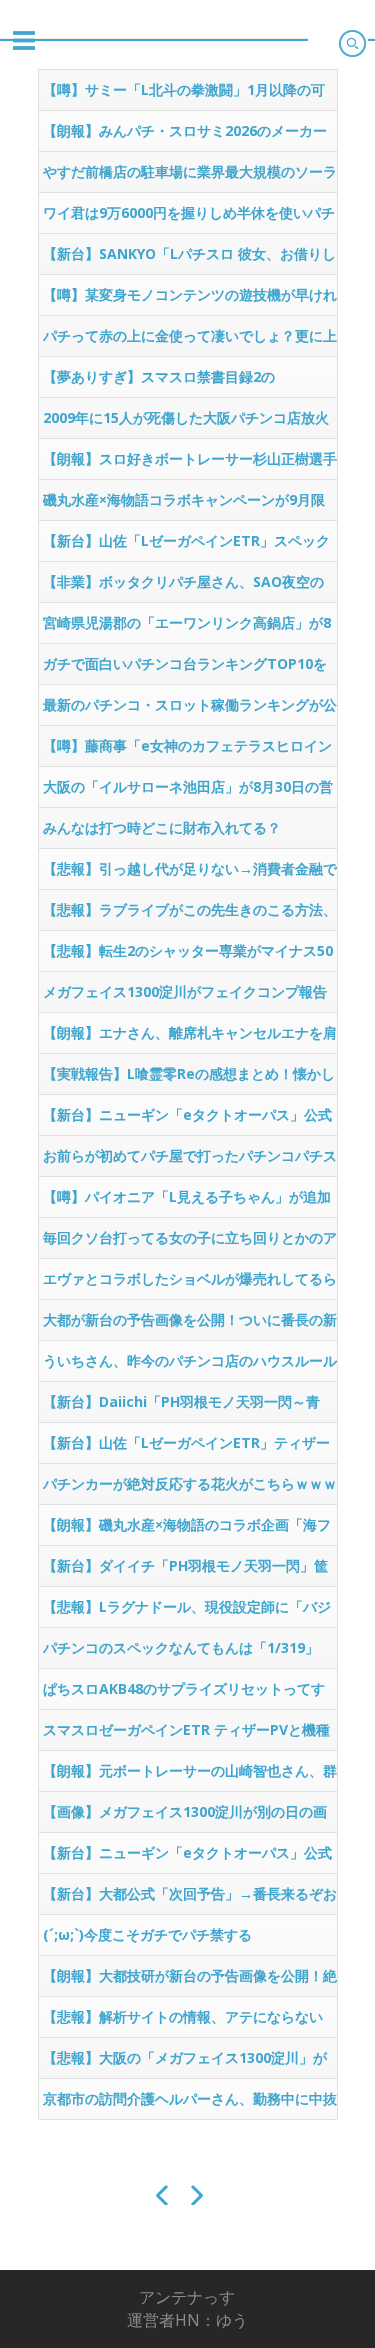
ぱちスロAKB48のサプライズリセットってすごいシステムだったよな (184, 1694)
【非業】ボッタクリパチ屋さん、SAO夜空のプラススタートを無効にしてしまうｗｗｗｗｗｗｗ (190, 587)
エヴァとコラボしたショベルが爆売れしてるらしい (190, 1284)
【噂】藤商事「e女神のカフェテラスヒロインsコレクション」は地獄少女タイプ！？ (187, 751)
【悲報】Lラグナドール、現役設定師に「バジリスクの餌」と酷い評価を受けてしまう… (187, 1612)
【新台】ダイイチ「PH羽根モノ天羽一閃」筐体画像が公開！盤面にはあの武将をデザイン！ (190, 1571)
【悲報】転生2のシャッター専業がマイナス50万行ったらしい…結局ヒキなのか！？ (188, 956)
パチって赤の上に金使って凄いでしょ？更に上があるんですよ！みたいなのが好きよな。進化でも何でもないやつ (190, 341)
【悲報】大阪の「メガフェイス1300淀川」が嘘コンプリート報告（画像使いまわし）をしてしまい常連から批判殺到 (190, 2063)
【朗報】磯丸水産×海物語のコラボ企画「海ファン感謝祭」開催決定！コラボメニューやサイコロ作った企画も (190, 1530)
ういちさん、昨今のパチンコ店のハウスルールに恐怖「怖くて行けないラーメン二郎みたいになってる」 (190, 1366)
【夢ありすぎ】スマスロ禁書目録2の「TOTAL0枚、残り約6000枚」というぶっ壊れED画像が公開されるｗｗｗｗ (185, 382)
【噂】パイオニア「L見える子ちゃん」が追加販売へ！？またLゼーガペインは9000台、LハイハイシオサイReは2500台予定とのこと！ (187, 1202)
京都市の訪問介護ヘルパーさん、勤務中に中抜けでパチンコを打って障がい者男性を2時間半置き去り (190, 2104)
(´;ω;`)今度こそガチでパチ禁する (147, 1934)
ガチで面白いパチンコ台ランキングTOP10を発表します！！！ (185, 669)
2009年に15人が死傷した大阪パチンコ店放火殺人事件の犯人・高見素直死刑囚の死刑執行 (186, 423)
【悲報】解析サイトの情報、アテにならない (183, 2016)
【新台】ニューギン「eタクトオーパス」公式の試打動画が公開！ (187, 1120)
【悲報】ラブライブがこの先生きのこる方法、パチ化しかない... (190, 915)
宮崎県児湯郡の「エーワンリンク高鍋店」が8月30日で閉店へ (187, 628)
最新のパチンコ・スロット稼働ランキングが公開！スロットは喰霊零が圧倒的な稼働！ (190, 710)
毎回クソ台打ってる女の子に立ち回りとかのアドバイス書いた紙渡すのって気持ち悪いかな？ (190, 1243)
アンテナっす (187, 2297)
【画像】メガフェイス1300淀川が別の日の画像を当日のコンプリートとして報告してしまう (190, 1817)
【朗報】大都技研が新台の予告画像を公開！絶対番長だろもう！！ (190, 1981)
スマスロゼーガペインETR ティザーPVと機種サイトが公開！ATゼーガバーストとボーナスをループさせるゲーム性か (186, 1735)
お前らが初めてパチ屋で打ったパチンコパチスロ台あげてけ (190, 1161)
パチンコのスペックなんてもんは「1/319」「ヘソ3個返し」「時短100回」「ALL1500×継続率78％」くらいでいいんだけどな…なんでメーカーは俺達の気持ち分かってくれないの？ (190, 1653)
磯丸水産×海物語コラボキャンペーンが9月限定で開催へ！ (184, 505)
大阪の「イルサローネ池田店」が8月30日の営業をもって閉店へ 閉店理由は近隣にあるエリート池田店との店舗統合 (190, 792)
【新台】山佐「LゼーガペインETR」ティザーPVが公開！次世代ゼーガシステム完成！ (186, 1448)
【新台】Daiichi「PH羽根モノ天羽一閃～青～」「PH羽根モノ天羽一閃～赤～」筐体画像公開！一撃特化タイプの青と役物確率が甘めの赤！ (190, 1407)
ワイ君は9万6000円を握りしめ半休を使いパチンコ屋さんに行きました (189, 218)
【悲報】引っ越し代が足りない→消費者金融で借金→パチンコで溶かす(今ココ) (190, 874)
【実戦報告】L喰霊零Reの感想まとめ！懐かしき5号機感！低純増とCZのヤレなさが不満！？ (189, 1079)
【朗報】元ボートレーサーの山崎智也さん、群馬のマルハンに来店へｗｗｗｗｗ (190, 1776)
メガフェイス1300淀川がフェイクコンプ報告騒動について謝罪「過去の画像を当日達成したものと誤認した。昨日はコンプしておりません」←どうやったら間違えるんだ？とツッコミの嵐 (190, 997)
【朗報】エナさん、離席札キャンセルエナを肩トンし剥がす (190, 1038)
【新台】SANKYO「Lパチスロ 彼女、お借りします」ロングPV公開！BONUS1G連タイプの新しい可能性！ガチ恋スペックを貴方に (189, 259)
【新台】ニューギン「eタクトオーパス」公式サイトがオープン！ (187, 1858)
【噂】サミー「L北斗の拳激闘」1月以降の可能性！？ (184, 95)
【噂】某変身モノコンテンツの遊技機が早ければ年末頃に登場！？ (190, 300)
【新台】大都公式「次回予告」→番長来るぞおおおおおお (190, 1899)
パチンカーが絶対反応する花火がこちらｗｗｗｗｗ (190, 1489)
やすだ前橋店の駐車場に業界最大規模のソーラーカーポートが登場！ (190, 177)
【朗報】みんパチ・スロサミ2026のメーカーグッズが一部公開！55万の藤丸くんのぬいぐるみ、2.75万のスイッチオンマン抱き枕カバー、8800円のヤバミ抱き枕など (185, 136)
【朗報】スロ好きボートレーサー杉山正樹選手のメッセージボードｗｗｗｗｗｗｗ (190, 464)
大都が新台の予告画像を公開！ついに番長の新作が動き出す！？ (190, 1325)
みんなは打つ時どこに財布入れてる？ (162, 827)
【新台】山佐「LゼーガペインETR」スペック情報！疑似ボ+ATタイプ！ (186, 546)
